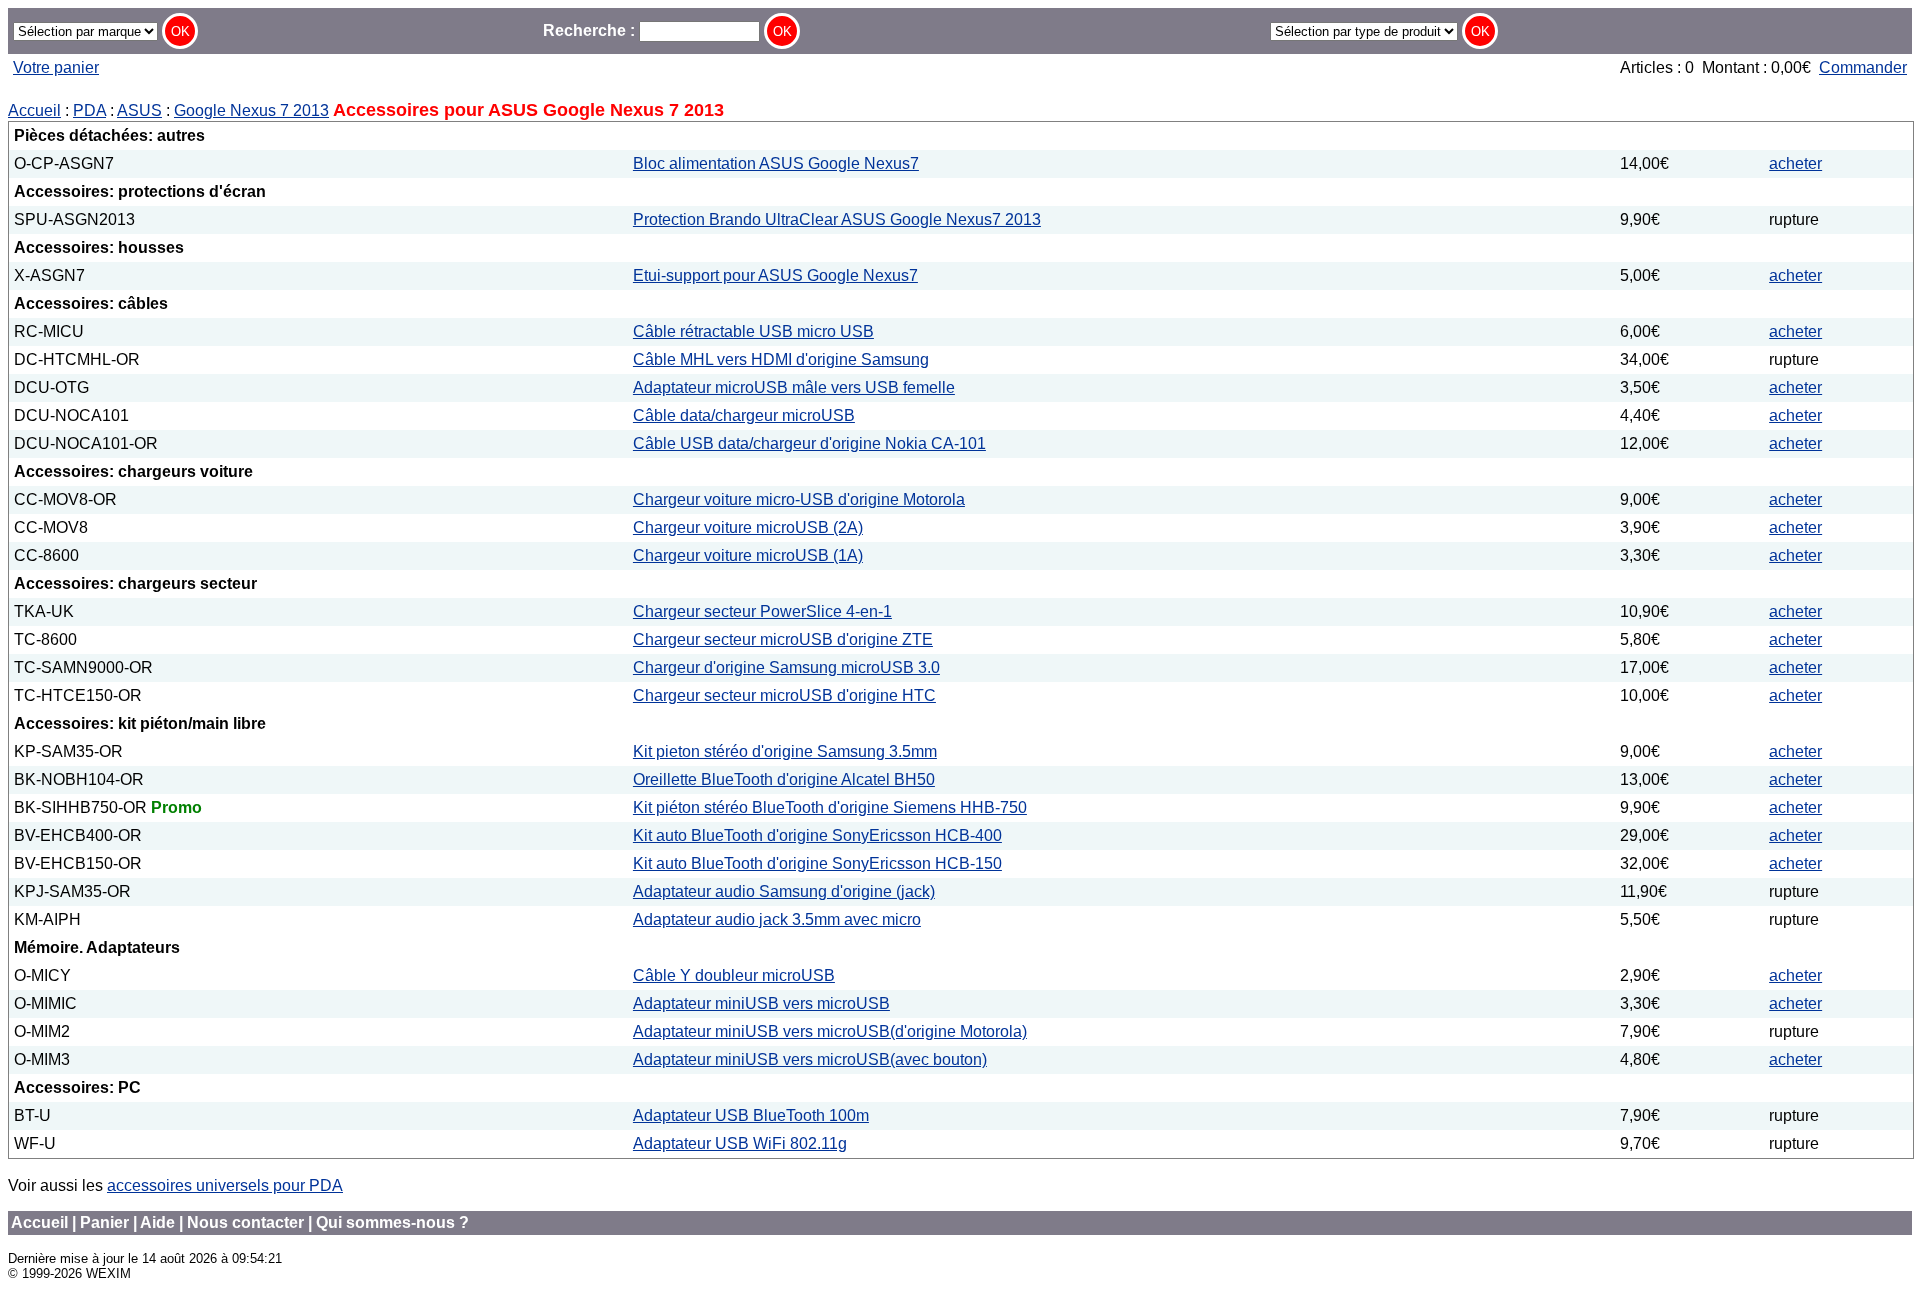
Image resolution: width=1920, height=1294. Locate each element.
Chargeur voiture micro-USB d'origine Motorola (799, 499)
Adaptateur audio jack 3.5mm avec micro (777, 919)
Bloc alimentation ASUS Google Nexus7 (776, 163)
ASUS (139, 110)
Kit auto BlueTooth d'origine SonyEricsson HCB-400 (817, 835)
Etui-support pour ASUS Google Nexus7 (775, 275)
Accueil (34, 110)
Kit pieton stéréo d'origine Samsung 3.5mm (785, 751)
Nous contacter (245, 1222)
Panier (104, 1222)
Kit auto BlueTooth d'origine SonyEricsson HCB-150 (817, 863)
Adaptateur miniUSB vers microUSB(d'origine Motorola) (830, 1031)
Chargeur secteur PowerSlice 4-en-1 (762, 611)
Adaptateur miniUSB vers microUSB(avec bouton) (810, 1059)
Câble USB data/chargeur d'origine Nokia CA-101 (809, 443)
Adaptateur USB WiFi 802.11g (740, 1143)
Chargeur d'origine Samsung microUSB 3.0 (786, 667)
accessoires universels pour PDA (225, 1185)
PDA (89, 110)
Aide (157, 1222)
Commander (1863, 67)
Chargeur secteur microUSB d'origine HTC (784, 695)
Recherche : (591, 30)
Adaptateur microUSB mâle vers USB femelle (794, 387)
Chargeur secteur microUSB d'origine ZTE (783, 639)
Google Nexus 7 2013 (251, 110)
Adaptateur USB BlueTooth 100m (751, 1115)
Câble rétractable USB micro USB (753, 331)
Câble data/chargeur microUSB (744, 415)
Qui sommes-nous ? (392, 1222)
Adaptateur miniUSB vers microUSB (761, 1003)
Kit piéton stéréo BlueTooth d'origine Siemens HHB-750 (830, 807)
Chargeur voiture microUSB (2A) (748, 527)
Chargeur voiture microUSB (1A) (748, 555)
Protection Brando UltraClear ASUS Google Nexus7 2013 (837, 219)
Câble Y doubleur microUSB (734, 975)
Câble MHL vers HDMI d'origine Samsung (781, 359)
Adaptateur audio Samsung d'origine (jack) (784, 891)
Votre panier (56, 67)
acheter (1795, 163)
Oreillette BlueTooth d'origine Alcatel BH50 (784, 779)
